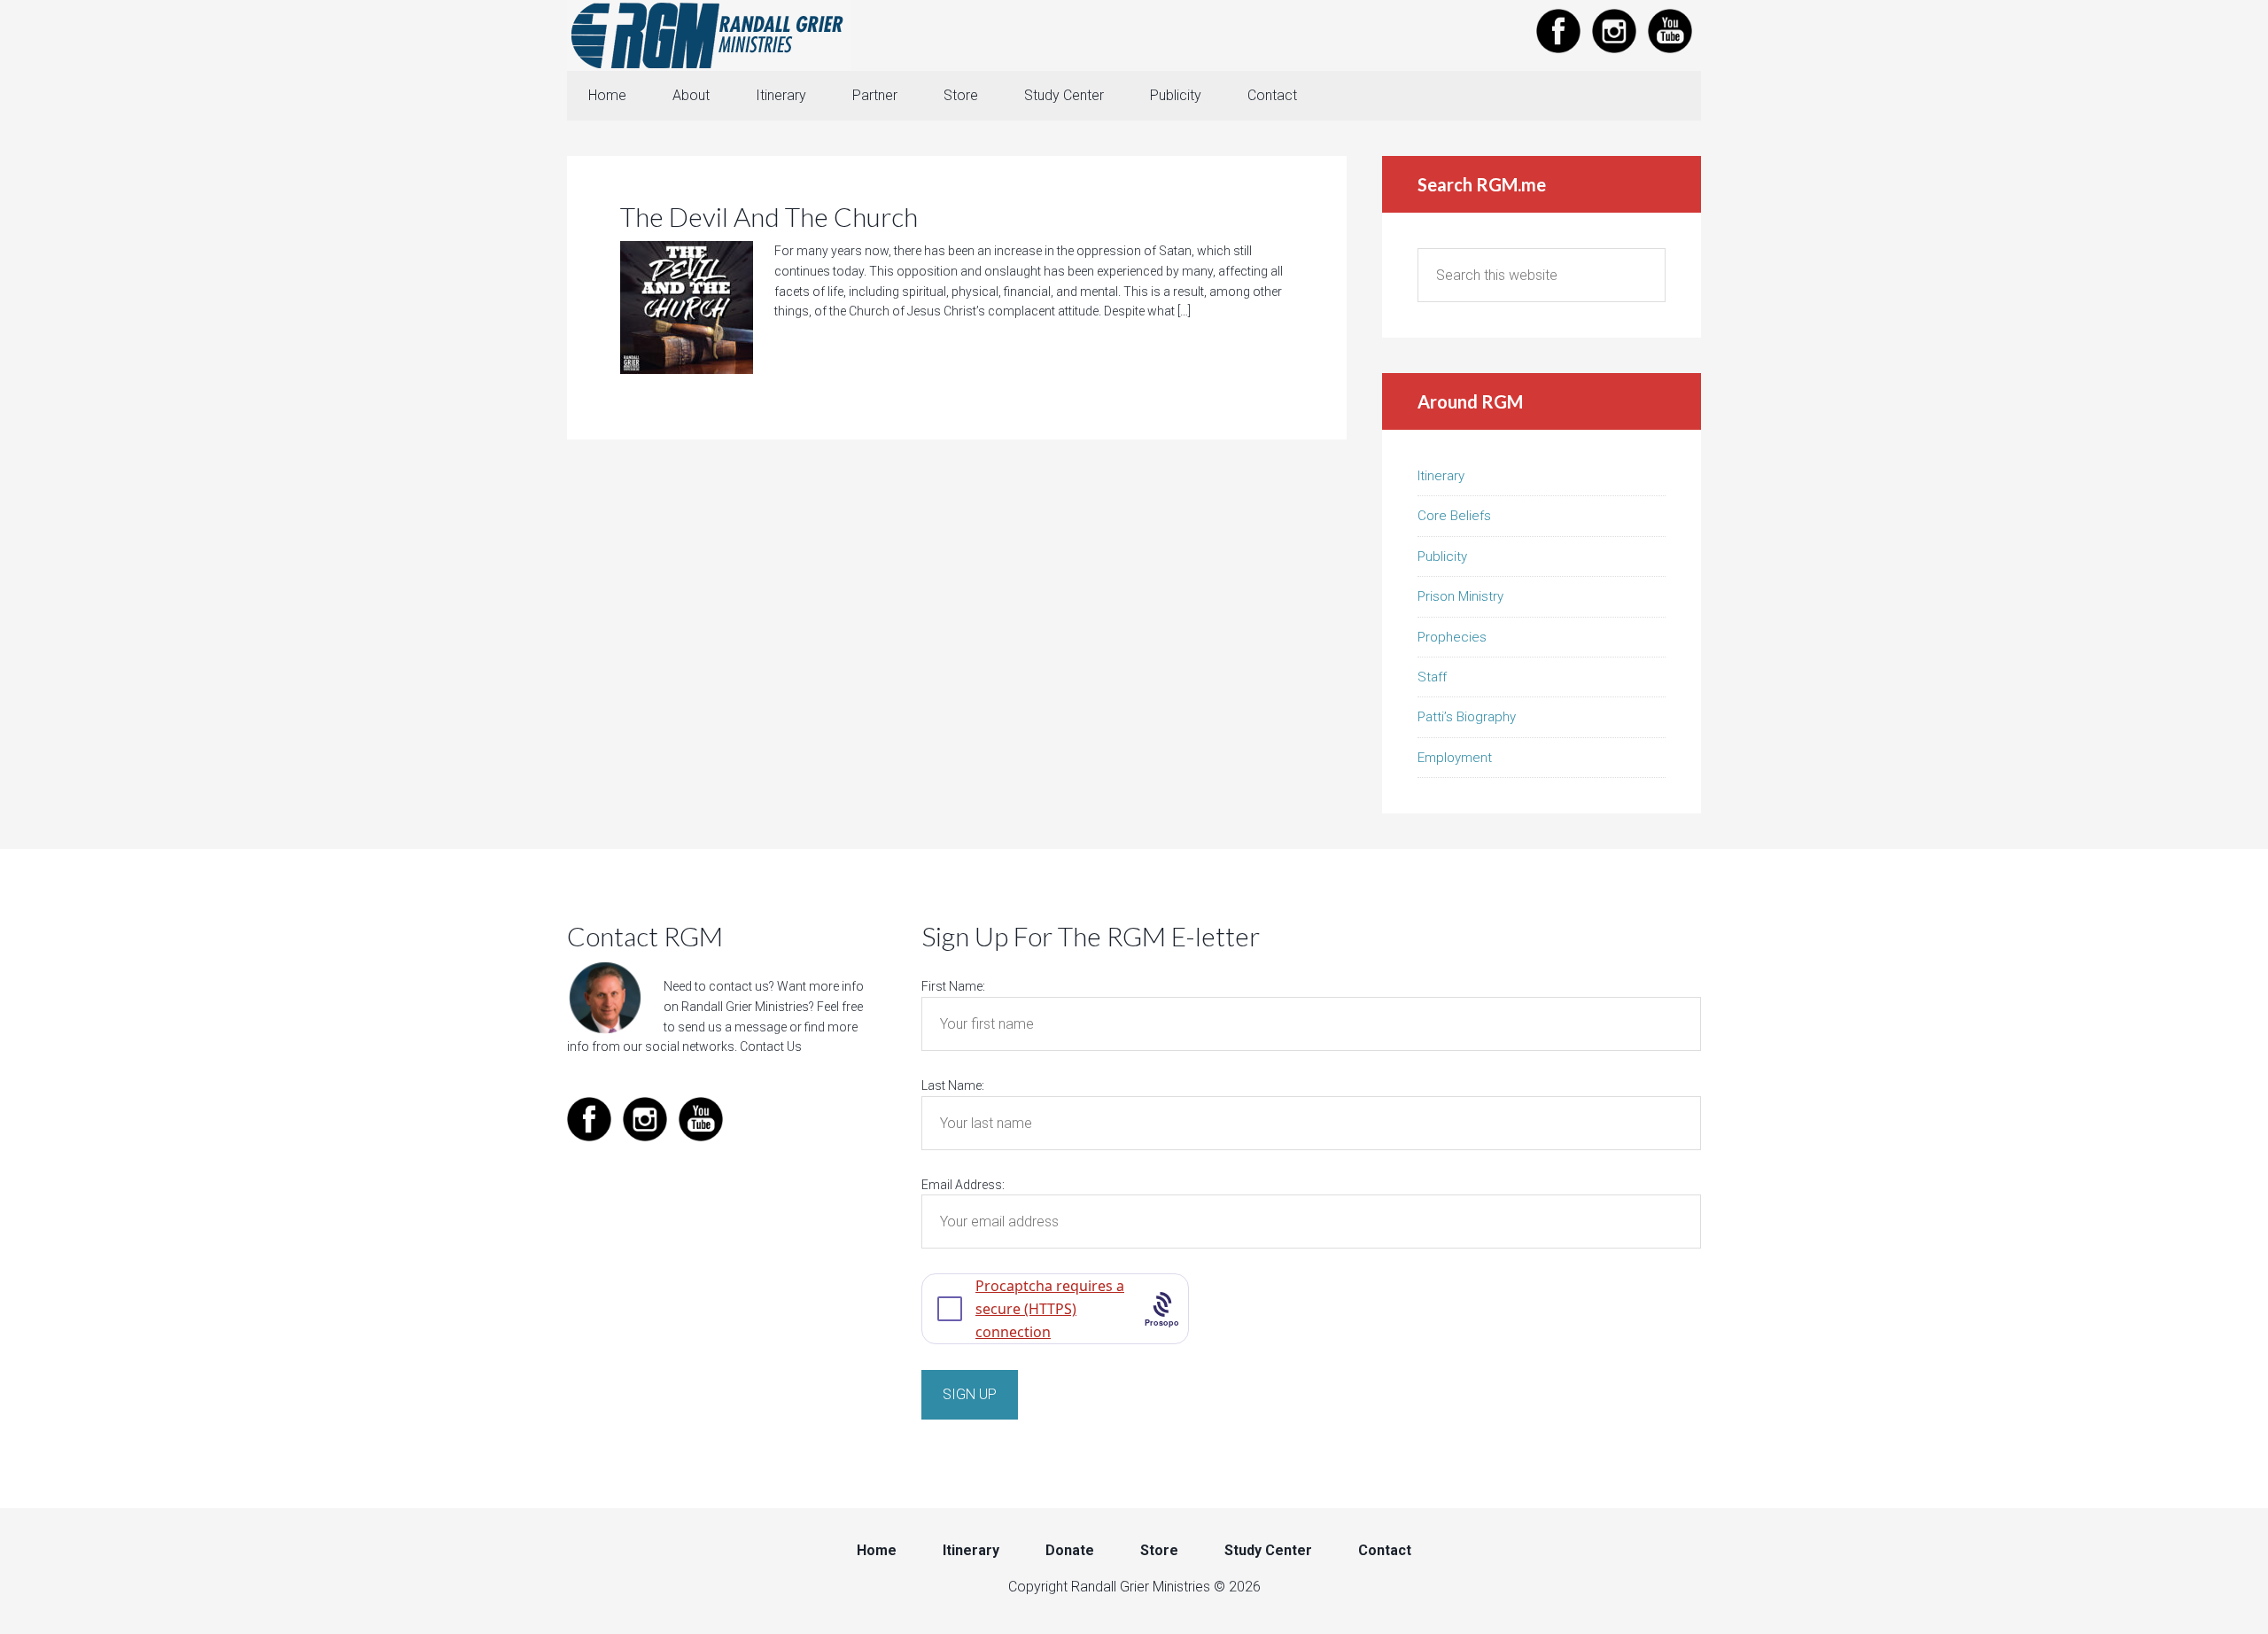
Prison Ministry (1460, 596)
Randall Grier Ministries (709, 35)
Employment (1455, 758)
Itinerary (1441, 476)
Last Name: (953, 1085)
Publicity (1442, 556)
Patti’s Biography (1467, 717)
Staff (1432, 677)
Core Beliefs (1454, 516)
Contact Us (771, 1047)
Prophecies (1452, 637)
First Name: (953, 986)
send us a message (732, 1027)
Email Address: (963, 1185)
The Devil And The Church (769, 216)
